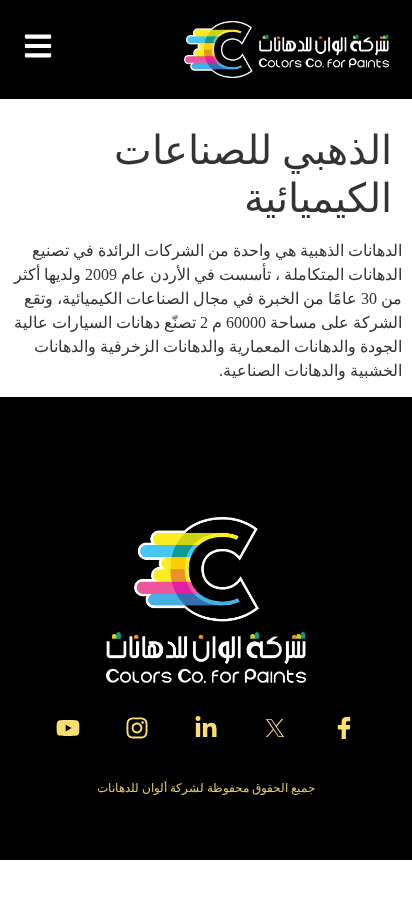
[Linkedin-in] (206, 728)
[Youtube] (68, 728)
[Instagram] (137, 728)
